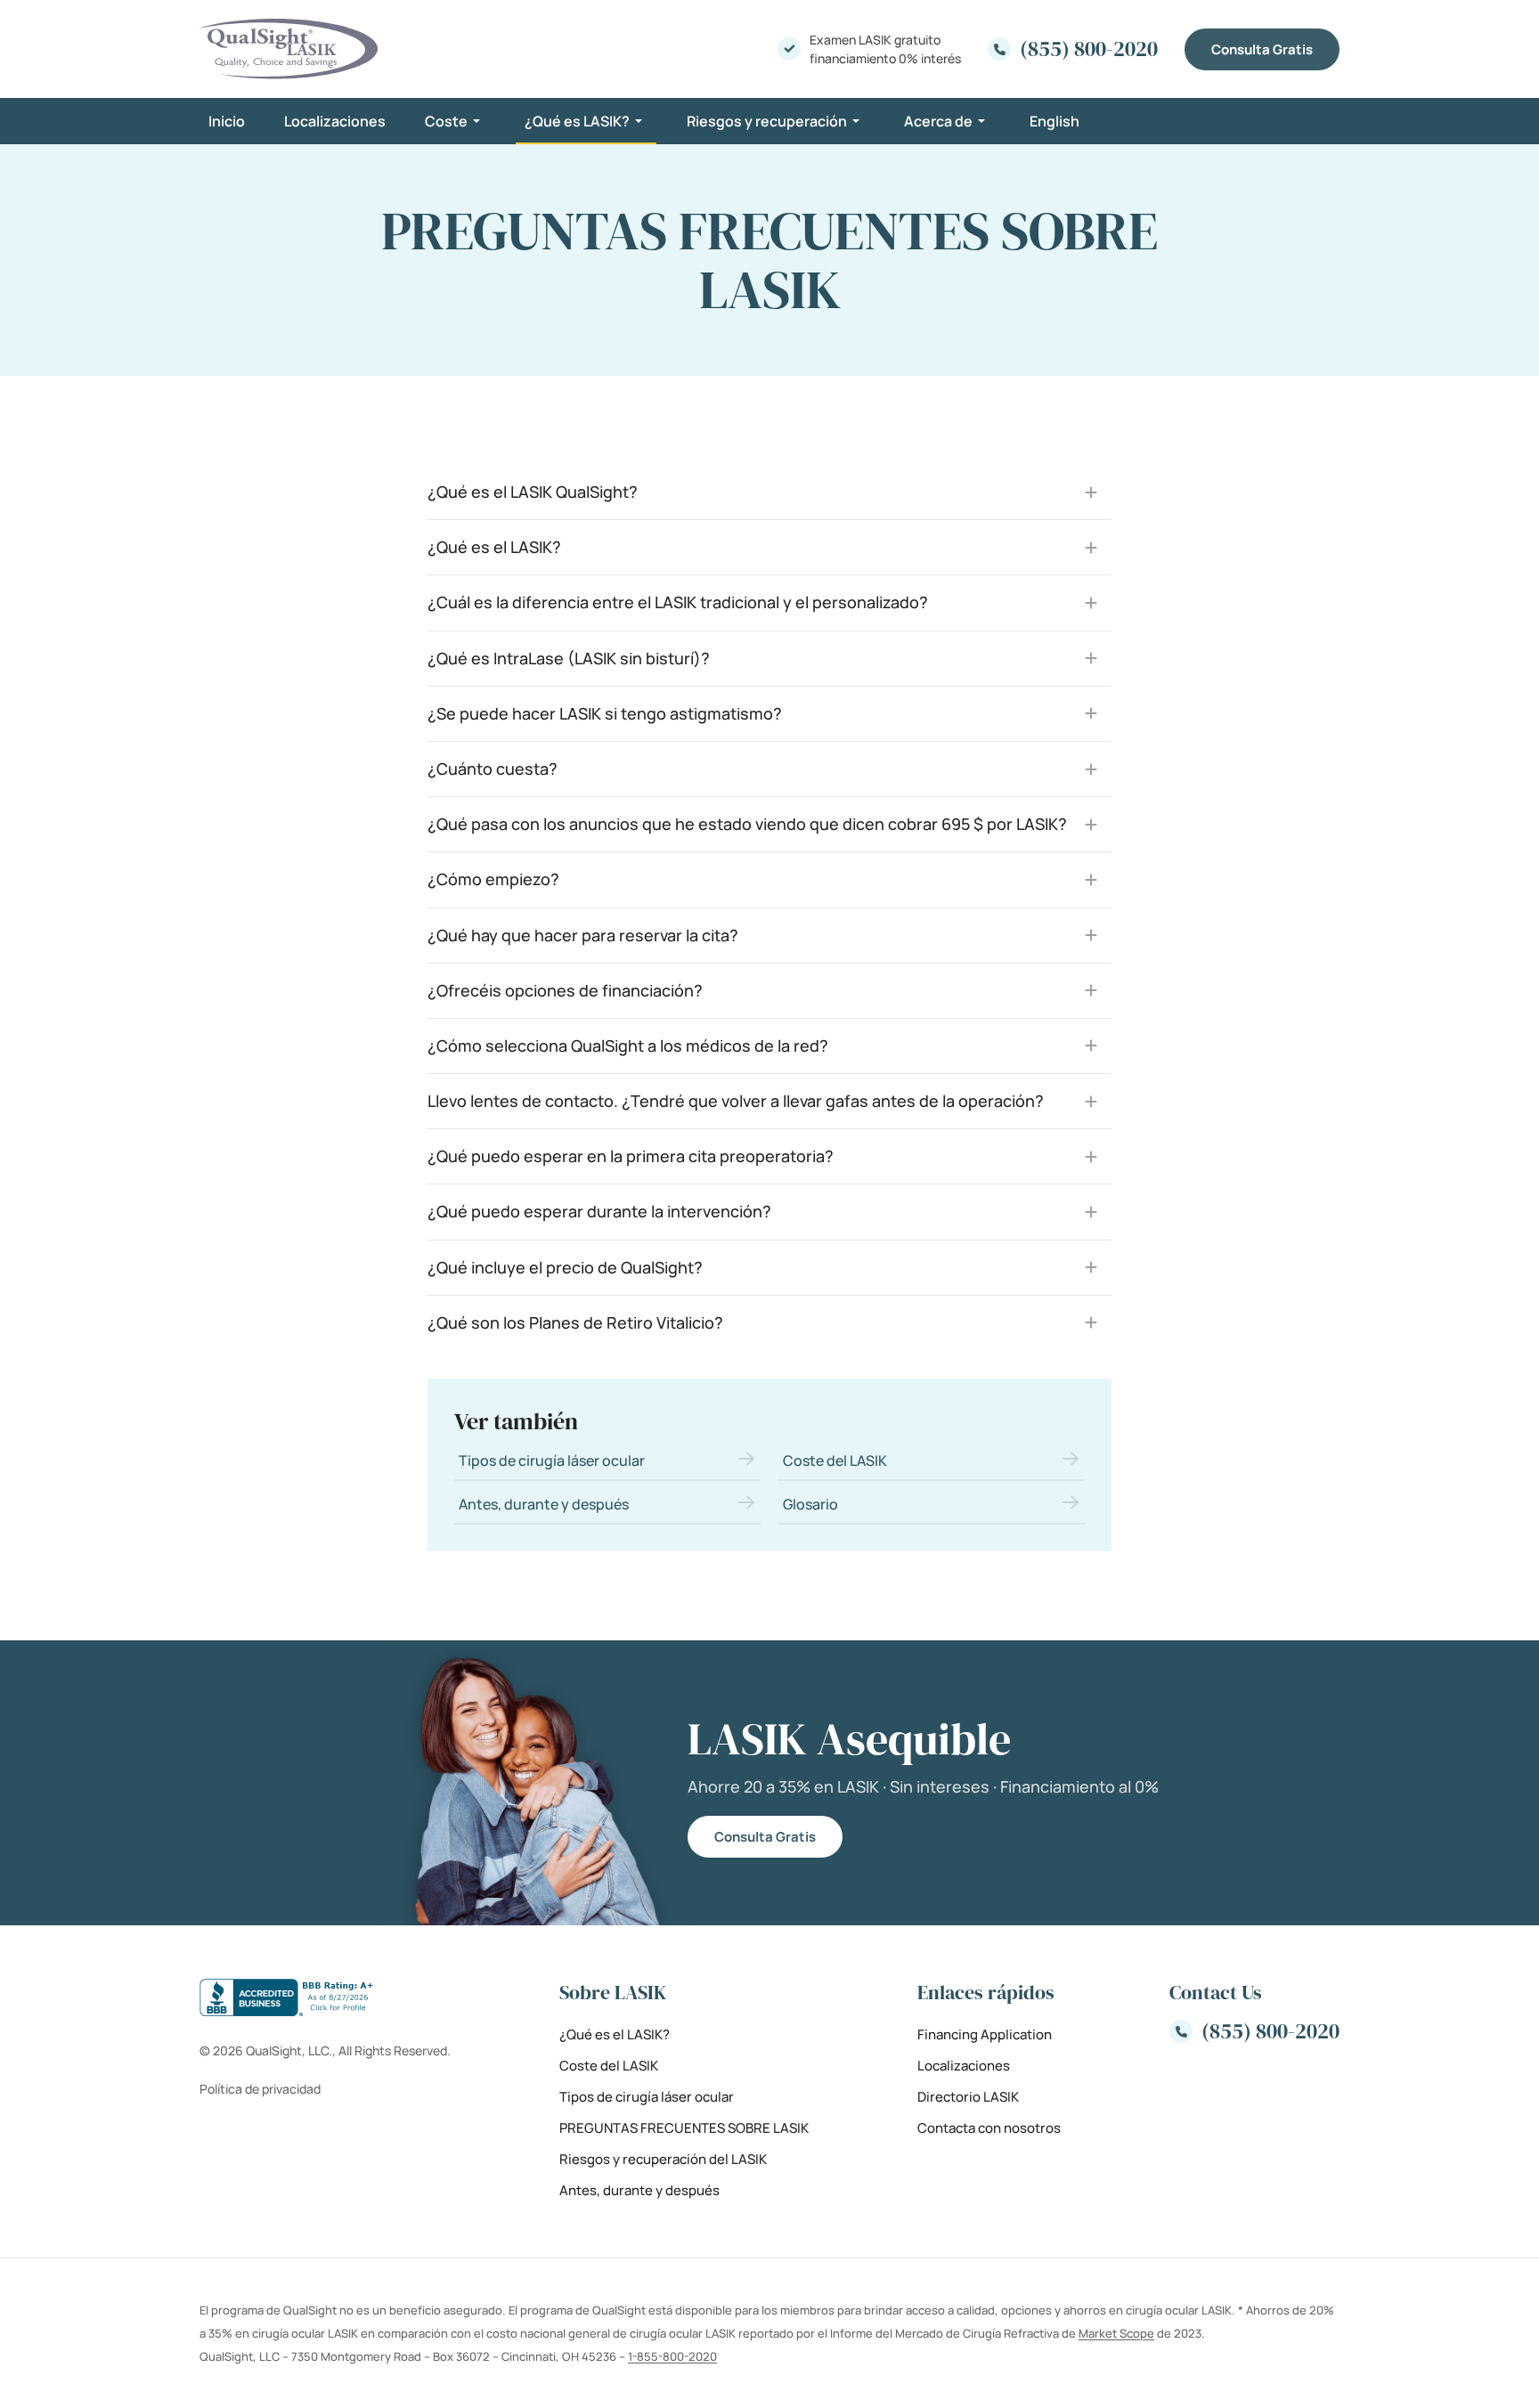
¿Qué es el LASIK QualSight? (533, 492)
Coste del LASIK (835, 1460)
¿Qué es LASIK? (577, 121)
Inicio (227, 121)
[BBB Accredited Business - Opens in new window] (325, 1997)
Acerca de (938, 121)
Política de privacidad (260, 2089)
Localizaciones (335, 121)
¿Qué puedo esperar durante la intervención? (599, 1211)
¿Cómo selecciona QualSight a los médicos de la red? (628, 1045)
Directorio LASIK (968, 2097)
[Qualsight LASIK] (289, 49)
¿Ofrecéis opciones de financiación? (565, 990)
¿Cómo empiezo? (493, 879)
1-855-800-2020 (672, 2356)
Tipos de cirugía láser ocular (552, 1460)
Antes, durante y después (544, 1504)
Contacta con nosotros (989, 2128)
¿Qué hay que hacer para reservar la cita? (583, 935)
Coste (446, 121)
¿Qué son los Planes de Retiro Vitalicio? (575, 1322)
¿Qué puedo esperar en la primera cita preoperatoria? (631, 1156)
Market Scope (1116, 2333)
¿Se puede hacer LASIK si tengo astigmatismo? (605, 713)
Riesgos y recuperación (767, 121)
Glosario (810, 1504)
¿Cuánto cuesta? (493, 769)
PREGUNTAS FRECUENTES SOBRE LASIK (684, 2128)
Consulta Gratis (1262, 49)
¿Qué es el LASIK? (494, 547)
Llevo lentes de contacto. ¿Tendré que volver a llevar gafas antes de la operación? (736, 1101)
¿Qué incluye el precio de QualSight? (565, 1267)
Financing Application (985, 2034)
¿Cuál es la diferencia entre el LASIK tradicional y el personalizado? (678, 602)
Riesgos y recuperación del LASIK (663, 2159)
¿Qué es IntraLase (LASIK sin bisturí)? (569, 658)
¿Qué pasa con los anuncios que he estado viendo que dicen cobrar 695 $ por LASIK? (747, 824)
